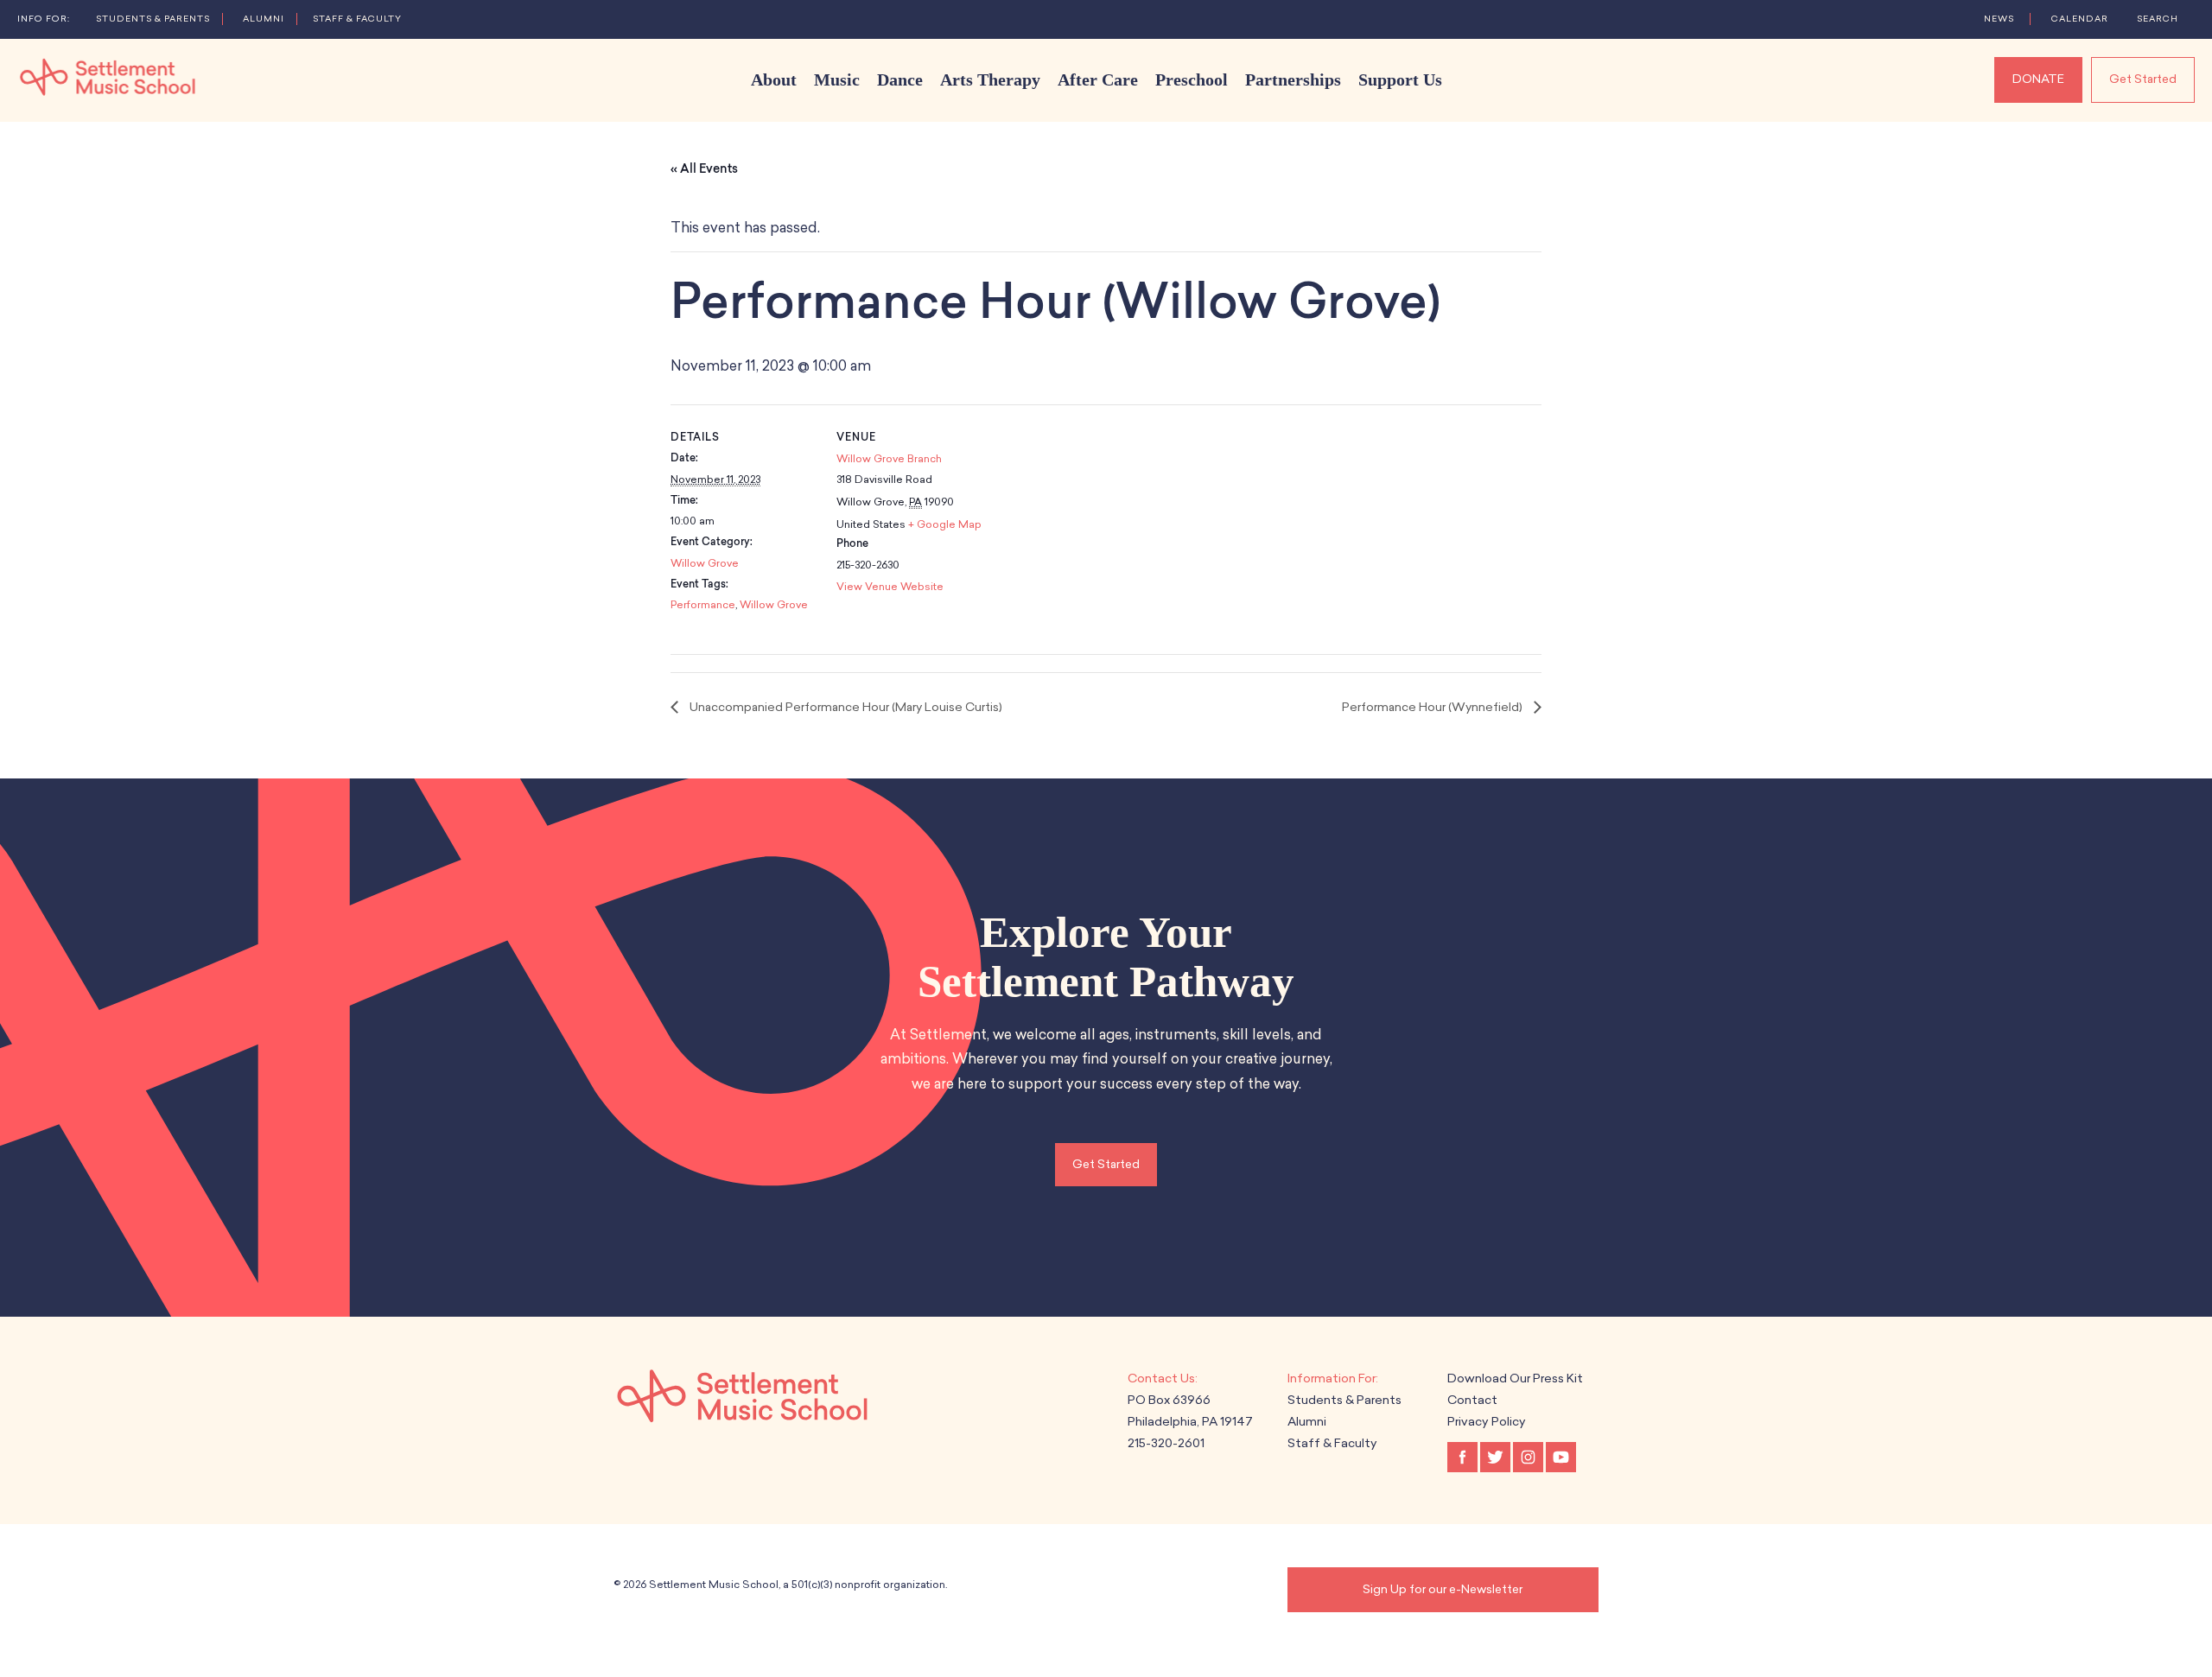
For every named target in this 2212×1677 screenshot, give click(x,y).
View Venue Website (890, 587)
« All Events (704, 169)
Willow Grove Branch (889, 459)
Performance (703, 605)
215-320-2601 (1166, 1443)
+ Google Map (945, 524)
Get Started (2143, 79)
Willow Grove (705, 563)
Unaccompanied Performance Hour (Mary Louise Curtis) (845, 707)
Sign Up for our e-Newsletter (1443, 1589)
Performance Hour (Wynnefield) (1433, 707)
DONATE (2038, 79)
